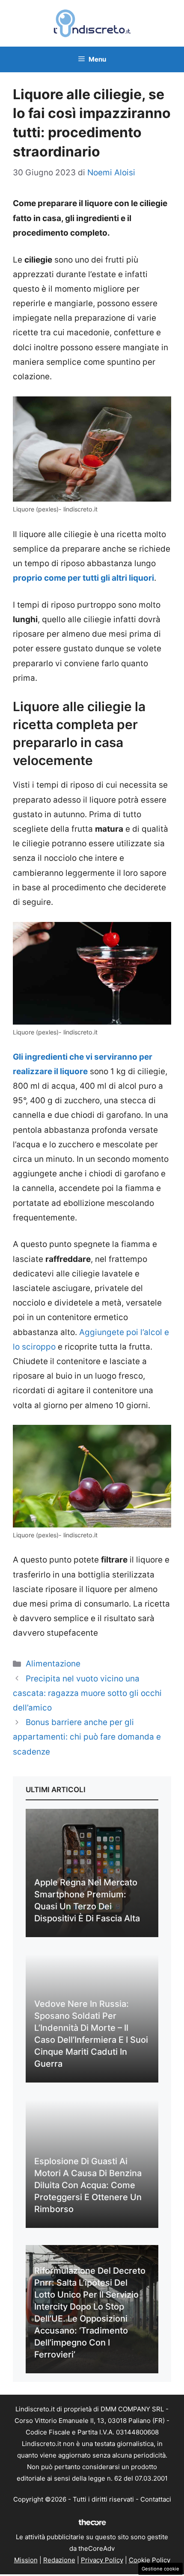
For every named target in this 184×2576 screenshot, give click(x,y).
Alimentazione (53, 1664)
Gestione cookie (160, 2569)
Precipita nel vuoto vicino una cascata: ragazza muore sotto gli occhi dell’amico (87, 1693)
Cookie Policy (150, 2560)
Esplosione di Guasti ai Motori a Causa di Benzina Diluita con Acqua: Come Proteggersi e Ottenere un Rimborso (88, 2185)
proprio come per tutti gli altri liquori (83, 578)
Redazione (59, 2560)
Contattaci (156, 2499)
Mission (26, 2560)
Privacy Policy (102, 2560)
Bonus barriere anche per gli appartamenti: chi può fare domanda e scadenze (87, 1737)
